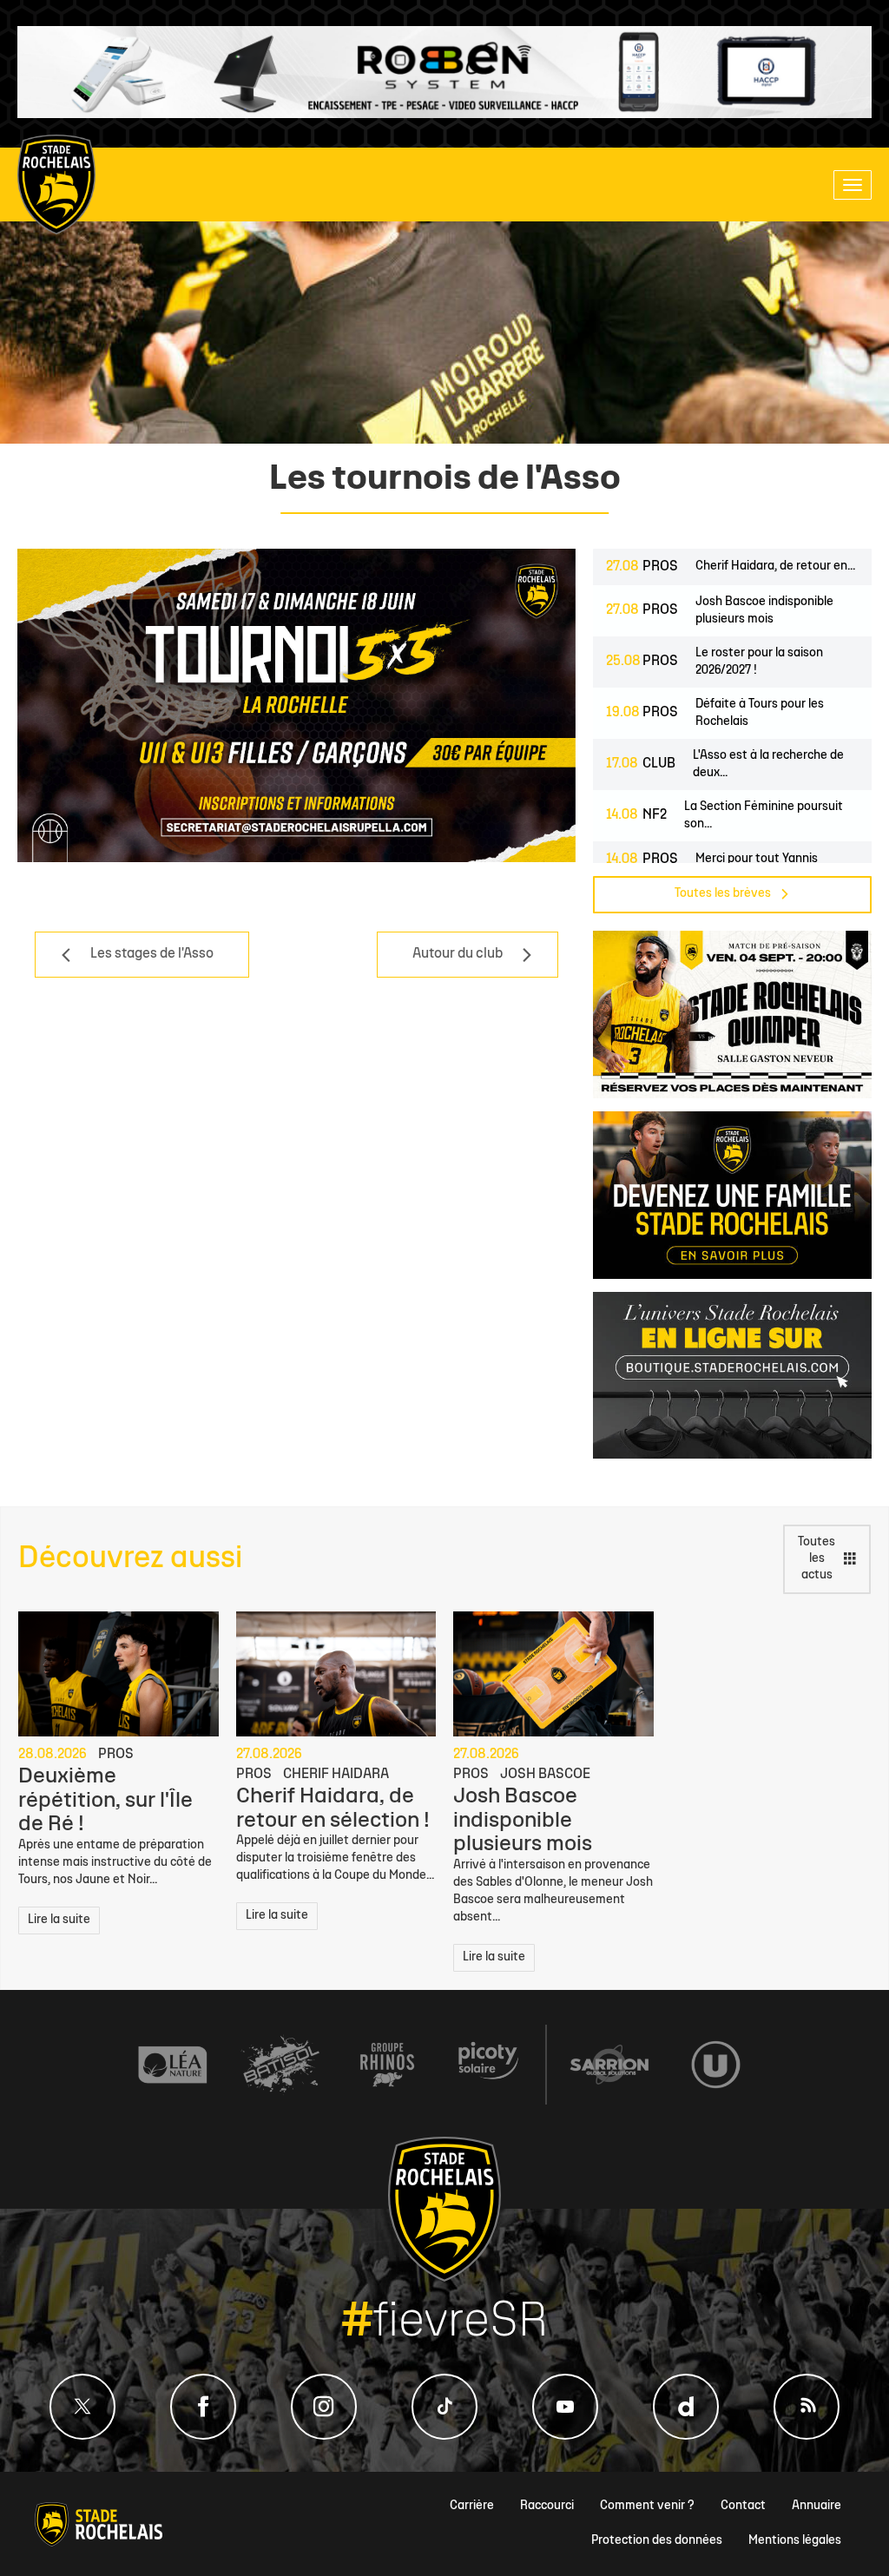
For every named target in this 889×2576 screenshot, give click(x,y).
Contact (743, 2506)
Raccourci (547, 2506)
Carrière (472, 2506)
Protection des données (657, 2541)
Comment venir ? (647, 2506)
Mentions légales (795, 2541)
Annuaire (817, 2506)
